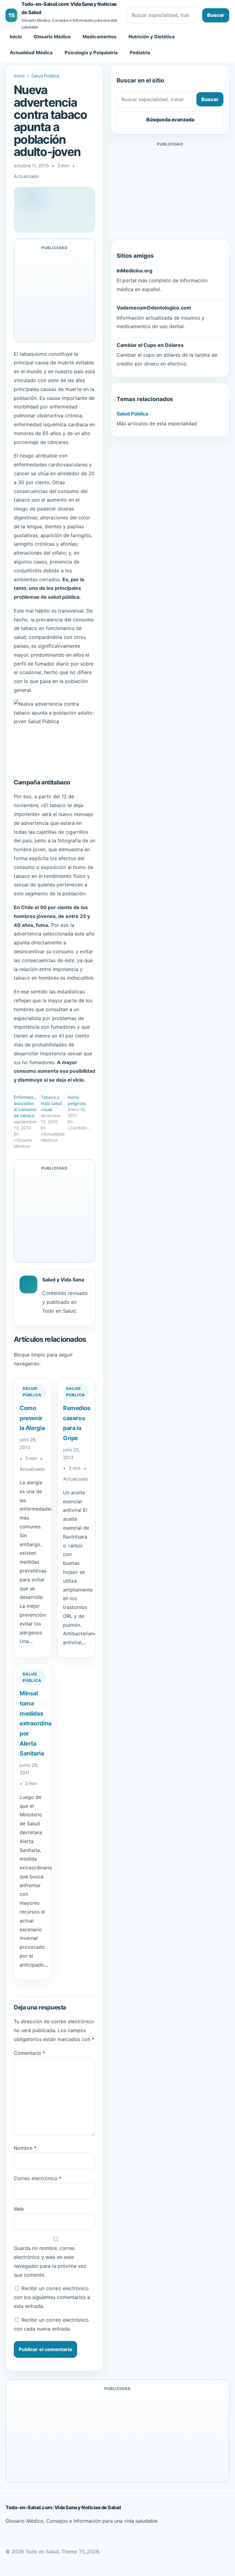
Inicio (16, 37)
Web (19, 2209)
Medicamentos (100, 37)
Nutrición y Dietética (152, 37)
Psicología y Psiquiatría (91, 53)
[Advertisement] (170, 191)
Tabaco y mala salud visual (51, 1103)
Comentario (29, 2053)
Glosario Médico (52, 37)
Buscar (216, 15)
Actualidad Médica (31, 53)
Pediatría (140, 53)
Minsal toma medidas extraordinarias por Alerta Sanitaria (41, 1723)
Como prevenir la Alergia (32, 1418)
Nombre (25, 2148)
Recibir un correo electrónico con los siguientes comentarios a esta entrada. (52, 2297)
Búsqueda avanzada (170, 120)
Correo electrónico (38, 2178)
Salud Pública (45, 76)
